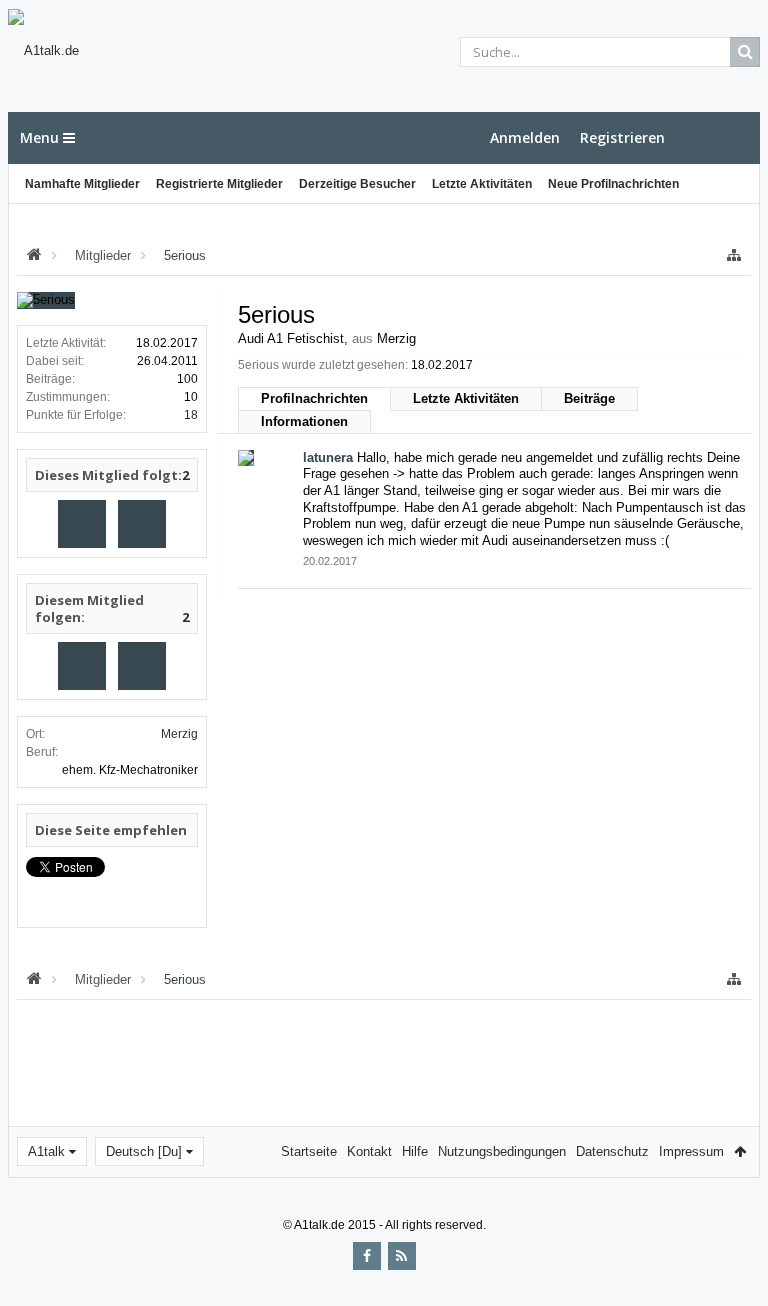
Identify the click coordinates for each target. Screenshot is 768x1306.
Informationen (304, 421)
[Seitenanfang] (733, 1226)
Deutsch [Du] (144, 1151)
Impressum (691, 1151)
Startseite (309, 1151)
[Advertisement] (384, 1061)
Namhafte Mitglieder (82, 184)
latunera (328, 457)
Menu (41, 137)
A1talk (46, 1151)
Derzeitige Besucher (357, 184)
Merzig (179, 734)
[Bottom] (733, 1268)
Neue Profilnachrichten (613, 184)
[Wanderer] (82, 524)
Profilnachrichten (314, 398)
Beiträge (589, 398)
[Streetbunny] (142, 524)
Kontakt (369, 1151)
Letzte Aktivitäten (482, 184)
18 (191, 415)
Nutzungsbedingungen (502, 1151)
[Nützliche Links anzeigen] (734, 255)
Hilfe (415, 1151)
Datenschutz (612, 1151)
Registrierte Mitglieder (219, 184)
